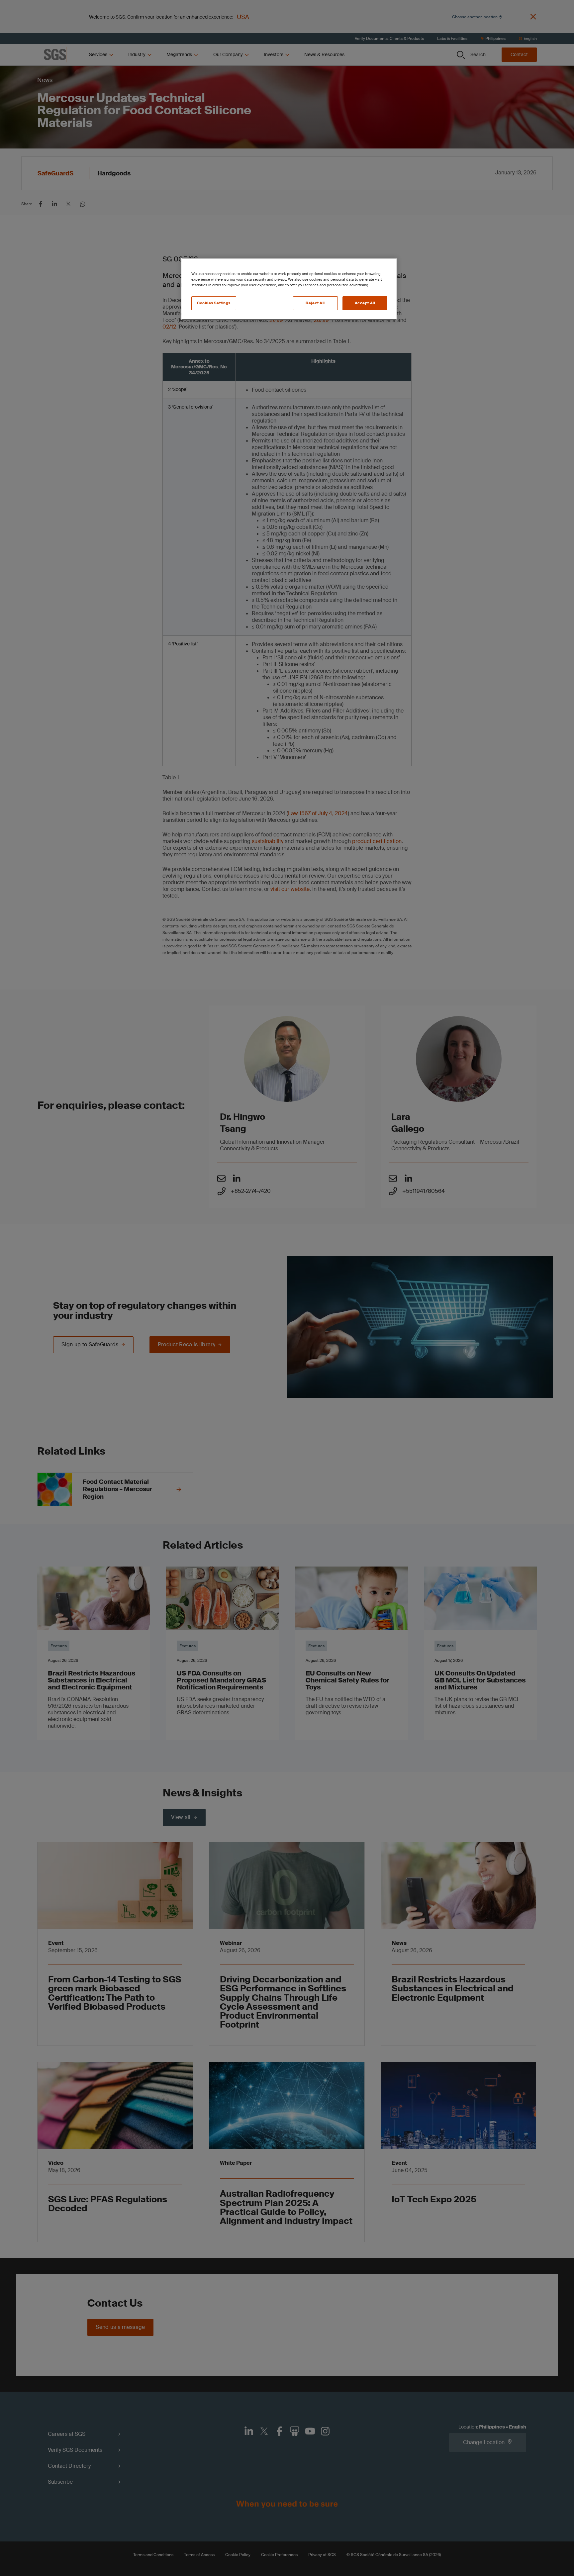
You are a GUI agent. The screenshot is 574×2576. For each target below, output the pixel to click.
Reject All (315, 303)
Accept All (365, 303)
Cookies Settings (214, 303)
